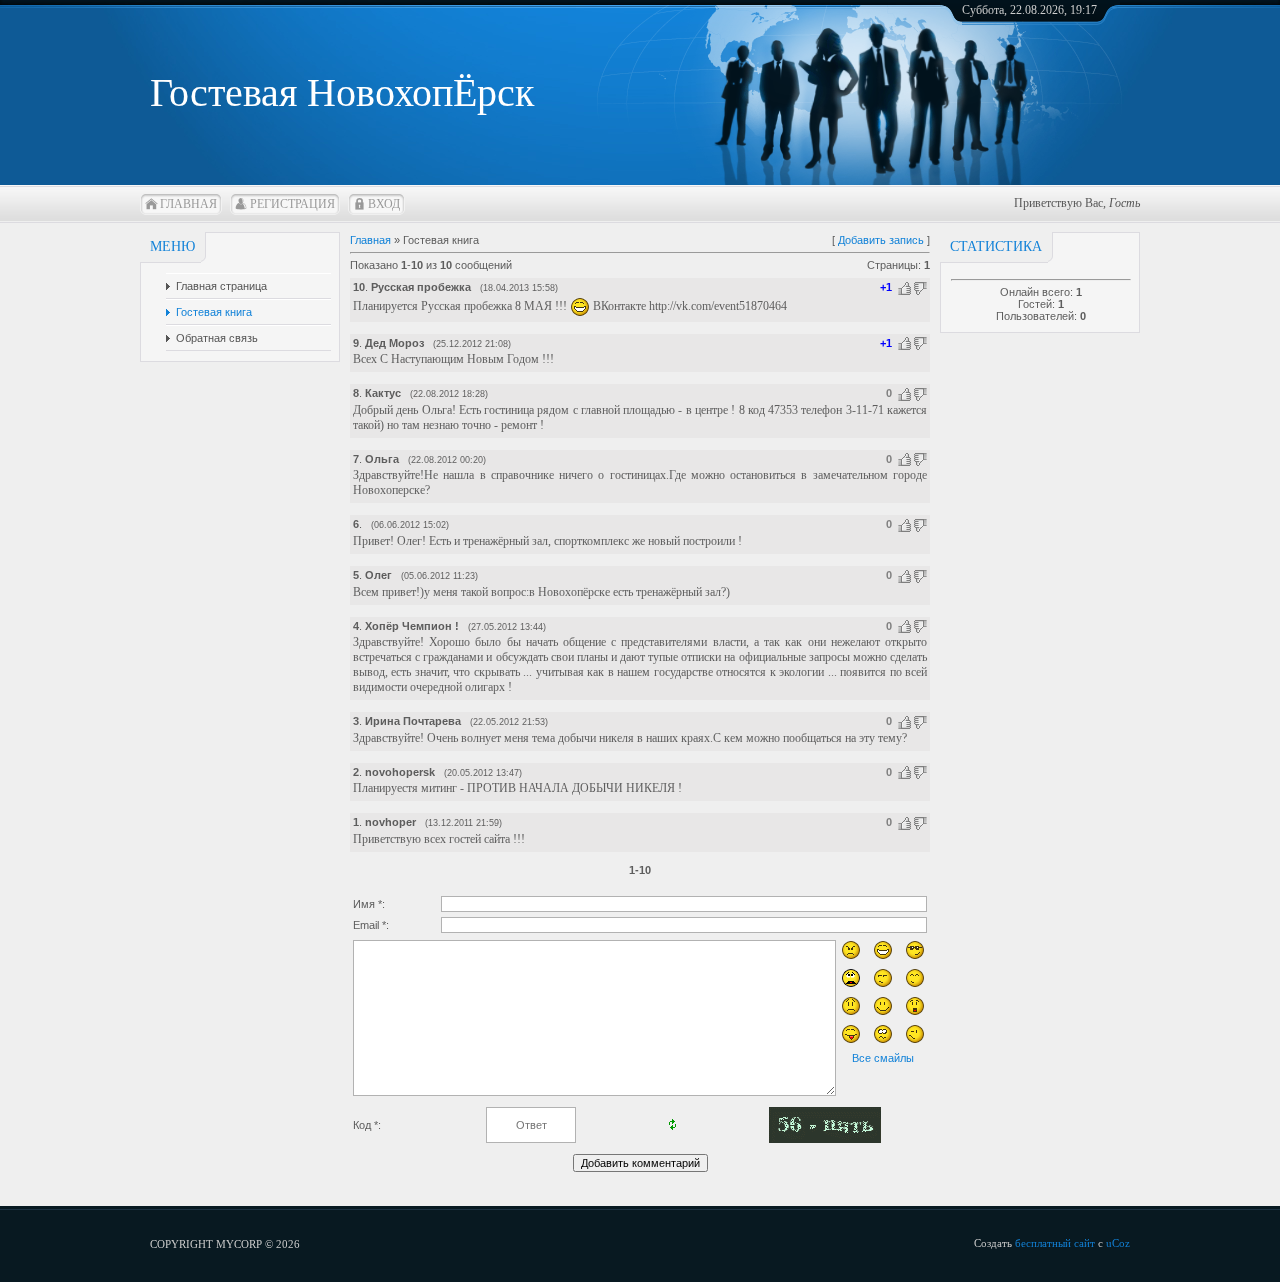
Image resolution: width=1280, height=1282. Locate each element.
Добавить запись (881, 240)
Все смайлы (883, 1058)
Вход (384, 204)
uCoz (1118, 1243)
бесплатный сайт (1055, 1243)
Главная (188, 204)
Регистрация (292, 204)
